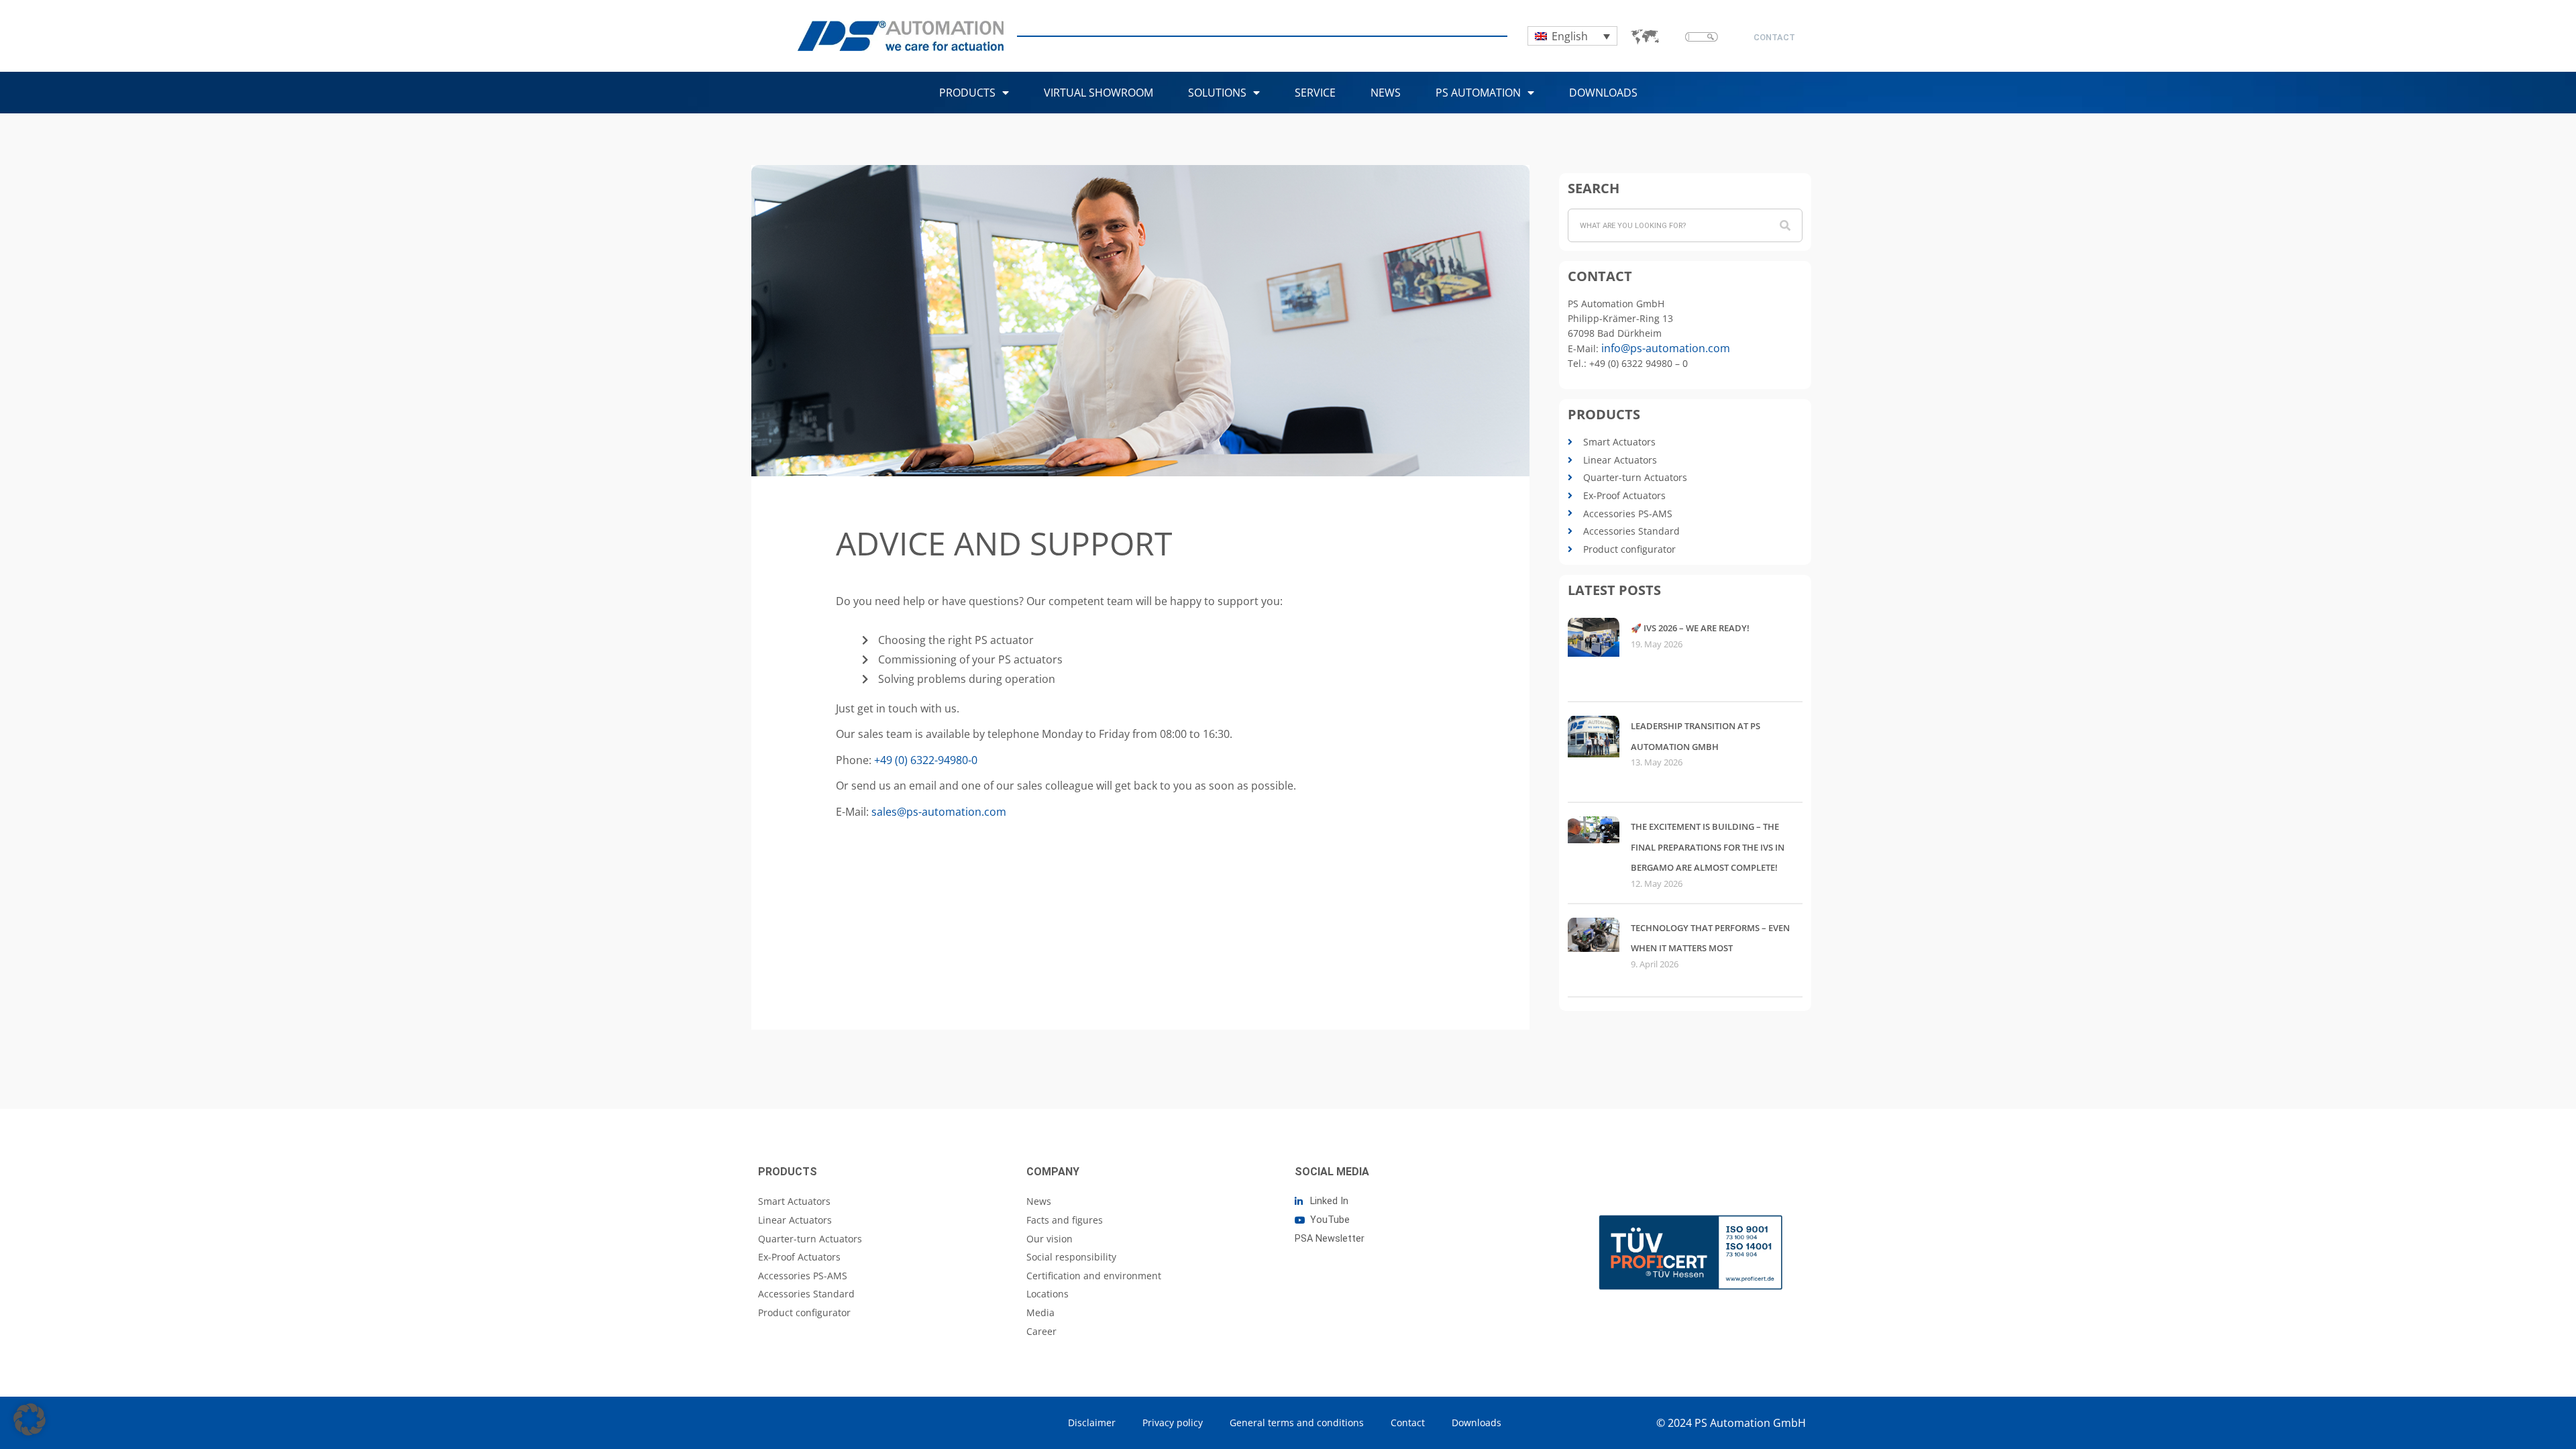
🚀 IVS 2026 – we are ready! (1690, 628)
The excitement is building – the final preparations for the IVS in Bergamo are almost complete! (1708, 847)
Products (967, 93)
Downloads (1603, 93)
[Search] (1785, 225)
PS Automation (1478, 93)
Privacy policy (1173, 1423)
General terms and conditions (1297, 1423)
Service (1315, 93)
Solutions (1217, 93)
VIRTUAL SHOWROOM (1098, 93)
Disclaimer (1092, 1423)
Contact (1408, 1423)
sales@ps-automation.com (939, 812)
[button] (30, 1419)
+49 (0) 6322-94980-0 (926, 760)
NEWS (1386, 93)
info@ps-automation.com (1666, 348)
